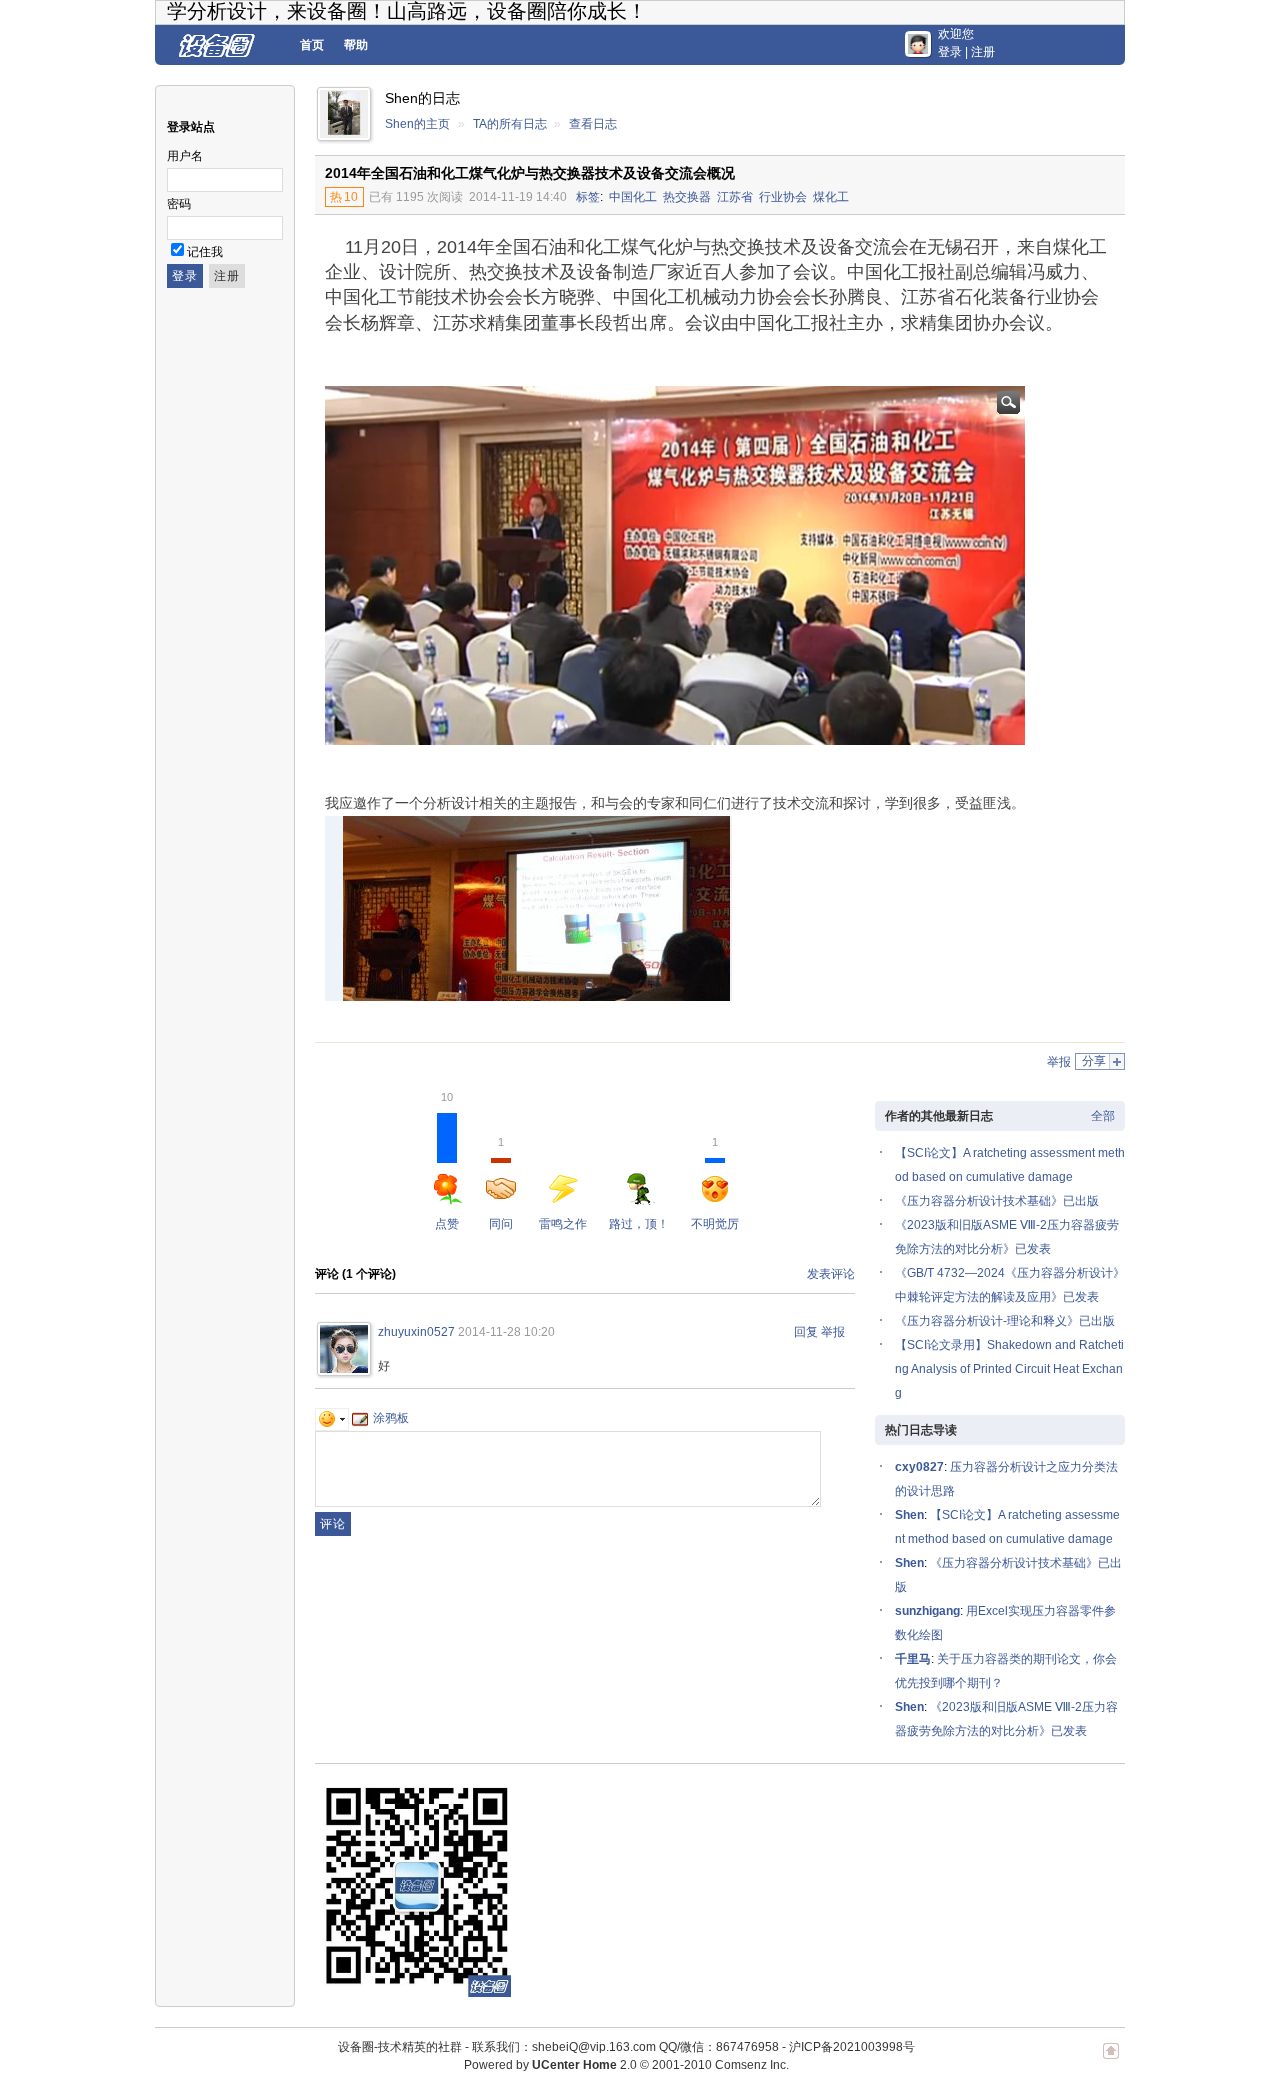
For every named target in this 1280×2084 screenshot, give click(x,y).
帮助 (356, 45)
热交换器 (687, 197)
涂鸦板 (391, 1418)
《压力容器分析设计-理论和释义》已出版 (1005, 1321)
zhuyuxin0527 (416, 1332)
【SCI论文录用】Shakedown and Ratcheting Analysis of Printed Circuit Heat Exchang (1009, 1369)
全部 (1103, 1116)
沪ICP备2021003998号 (852, 2047)
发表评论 (831, 1274)
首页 (312, 45)
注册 (983, 52)
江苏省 (735, 197)
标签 (588, 197)
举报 (1059, 1062)
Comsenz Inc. (752, 2065)
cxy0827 (919, 1467)
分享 (1094, 1061)
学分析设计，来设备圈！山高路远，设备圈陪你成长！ (407, 11)
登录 (950, 52)
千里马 (913, 1659)
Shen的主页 (417, 124)
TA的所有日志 (510, 124)
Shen (909, 1515)
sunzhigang (927, 1611)
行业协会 (783, 197)
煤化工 (831, 197)
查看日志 (593, 124)
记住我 (205, 252)
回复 (806, 1332)
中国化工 (633, 197)
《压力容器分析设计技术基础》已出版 (997, 1201)
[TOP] (1111, 2061)
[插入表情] (332, 1418)
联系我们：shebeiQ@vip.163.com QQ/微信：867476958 (625, 2047)
